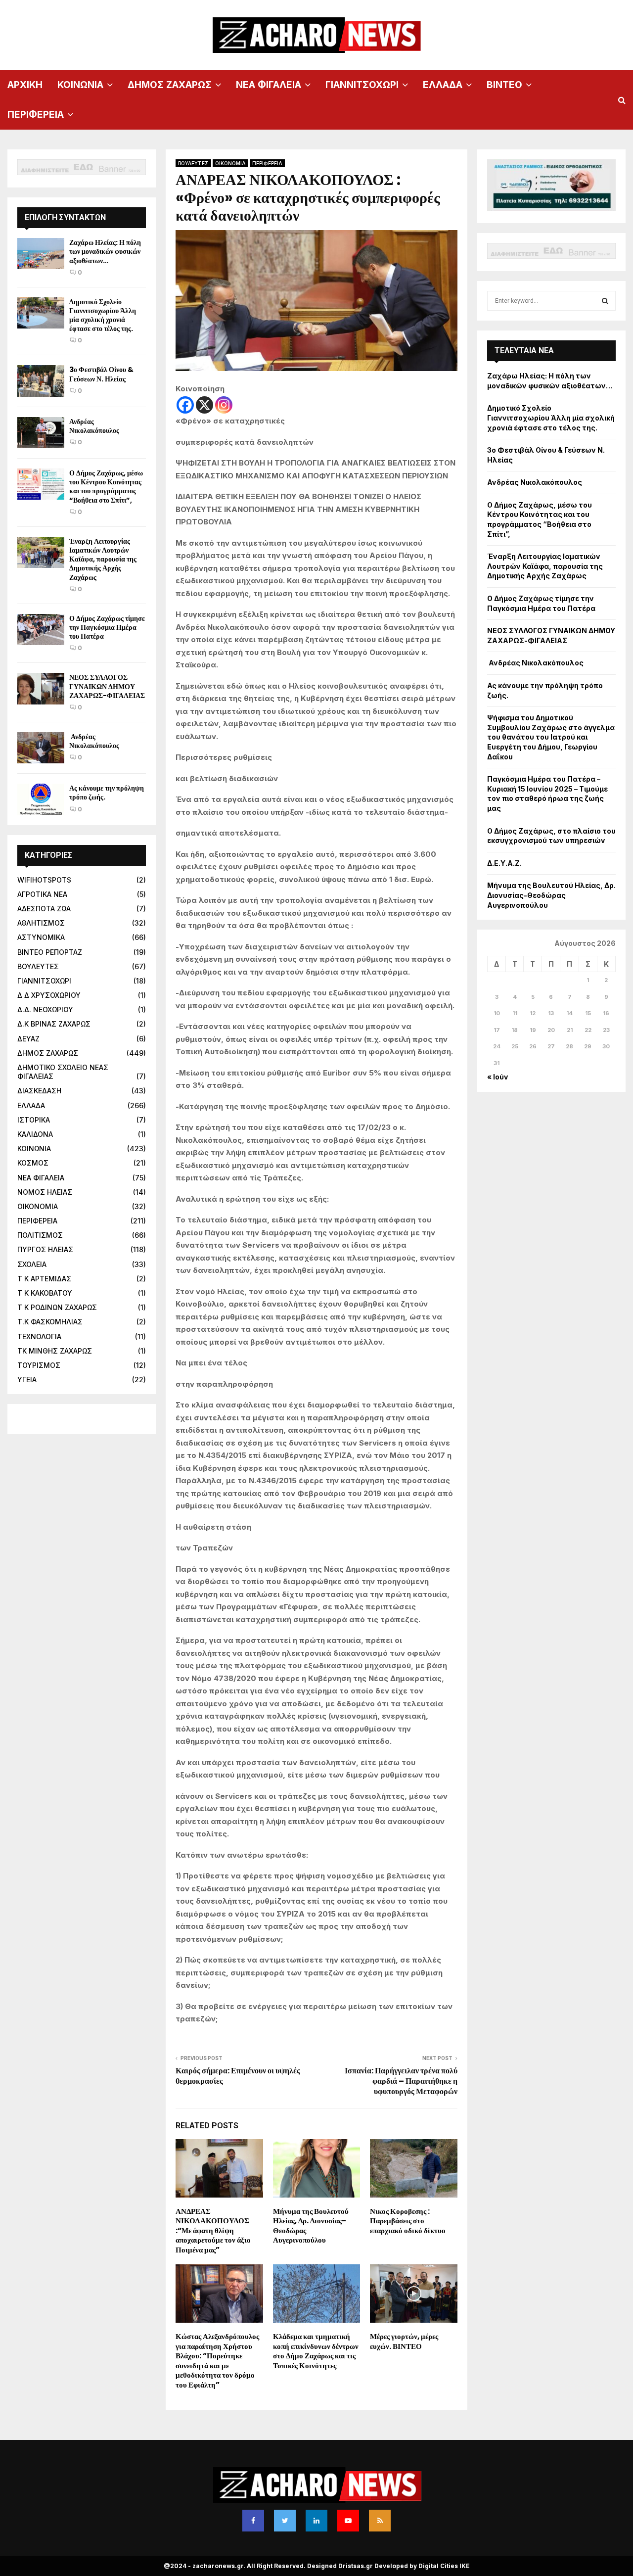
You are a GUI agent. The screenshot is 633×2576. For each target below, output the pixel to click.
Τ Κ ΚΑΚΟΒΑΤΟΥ (45, 1293)
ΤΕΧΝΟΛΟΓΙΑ (39, 1336)
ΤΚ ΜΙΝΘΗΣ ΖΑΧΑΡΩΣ (55, 1351)
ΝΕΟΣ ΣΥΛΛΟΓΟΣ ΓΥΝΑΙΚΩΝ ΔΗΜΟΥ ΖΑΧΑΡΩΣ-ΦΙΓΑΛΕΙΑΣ (107, 686)
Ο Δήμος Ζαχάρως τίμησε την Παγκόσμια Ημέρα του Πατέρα (107, 627)
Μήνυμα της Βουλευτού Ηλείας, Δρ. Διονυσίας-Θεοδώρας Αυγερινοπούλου (311, 2226)
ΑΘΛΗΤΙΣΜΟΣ (41, 923)
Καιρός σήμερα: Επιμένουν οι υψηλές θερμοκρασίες (238, 2076)
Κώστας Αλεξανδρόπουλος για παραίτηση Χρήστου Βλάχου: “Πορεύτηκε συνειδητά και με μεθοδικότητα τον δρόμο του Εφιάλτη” (217, 2361)
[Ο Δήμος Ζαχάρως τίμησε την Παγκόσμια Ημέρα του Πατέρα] (41, 630)
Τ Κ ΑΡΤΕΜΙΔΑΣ (44, 1279)
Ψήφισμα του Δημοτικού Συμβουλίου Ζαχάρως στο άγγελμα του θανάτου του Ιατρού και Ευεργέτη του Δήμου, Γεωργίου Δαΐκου (551, 737)
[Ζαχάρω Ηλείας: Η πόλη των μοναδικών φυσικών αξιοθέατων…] (41, 254)
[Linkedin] (316, 2521)
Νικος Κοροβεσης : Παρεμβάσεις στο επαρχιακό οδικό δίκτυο (408, 2221)
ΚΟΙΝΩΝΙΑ (80, 85)
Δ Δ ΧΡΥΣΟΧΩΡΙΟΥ (49, 995)
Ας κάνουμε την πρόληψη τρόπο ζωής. (107, 793)
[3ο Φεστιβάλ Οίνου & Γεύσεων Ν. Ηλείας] (41, 381)
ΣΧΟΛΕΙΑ (32, 1264)
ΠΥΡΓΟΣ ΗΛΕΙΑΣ (45, 1249)
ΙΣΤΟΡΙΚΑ (34, 1120)
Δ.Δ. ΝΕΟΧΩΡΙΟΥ (45, 1009)
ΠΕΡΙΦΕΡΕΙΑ (36, 115)
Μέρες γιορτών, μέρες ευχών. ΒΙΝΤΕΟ (404, 2341)
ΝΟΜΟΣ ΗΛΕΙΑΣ (45, 1192)
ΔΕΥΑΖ (28, 1039)
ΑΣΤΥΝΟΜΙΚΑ (41, 937)
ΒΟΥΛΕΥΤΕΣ (193, 163)
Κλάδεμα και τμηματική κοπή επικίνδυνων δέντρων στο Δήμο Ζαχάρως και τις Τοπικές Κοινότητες (316, 2351)
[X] (204, 405)
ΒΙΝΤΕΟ (504, 85)
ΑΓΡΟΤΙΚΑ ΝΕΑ (42, 894)
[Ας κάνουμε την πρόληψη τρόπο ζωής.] (41, 799)
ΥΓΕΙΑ (27, 1380)
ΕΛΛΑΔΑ (443, 85)
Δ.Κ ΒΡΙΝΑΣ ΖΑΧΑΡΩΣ (54, 1024)
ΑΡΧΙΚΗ (25, 85)
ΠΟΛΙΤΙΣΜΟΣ (40, 1235)
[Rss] (380, 2521)
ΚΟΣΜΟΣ (33, 1163)
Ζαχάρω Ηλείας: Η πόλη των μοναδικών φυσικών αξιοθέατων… (105, 251)
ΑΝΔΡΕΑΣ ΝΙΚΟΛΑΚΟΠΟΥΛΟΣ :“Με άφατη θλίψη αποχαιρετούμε (213, 2230)
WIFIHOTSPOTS (44, 880)
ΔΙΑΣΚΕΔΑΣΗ (39, 1091)
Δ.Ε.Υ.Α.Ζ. (504, 863)
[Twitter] (285, 2521)
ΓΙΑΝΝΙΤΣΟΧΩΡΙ (362, 85)
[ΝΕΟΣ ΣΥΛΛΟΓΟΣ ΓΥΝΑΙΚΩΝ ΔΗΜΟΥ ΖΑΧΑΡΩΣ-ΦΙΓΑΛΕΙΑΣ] (41, 688)
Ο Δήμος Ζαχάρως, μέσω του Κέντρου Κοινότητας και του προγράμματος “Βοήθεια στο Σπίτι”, (106, 487)
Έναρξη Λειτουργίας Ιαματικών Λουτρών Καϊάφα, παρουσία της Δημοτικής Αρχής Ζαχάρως (103, 559)
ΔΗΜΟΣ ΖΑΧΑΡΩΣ (170, 85)
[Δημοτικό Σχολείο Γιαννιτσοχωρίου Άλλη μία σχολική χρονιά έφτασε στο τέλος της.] (41, 313)
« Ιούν (498, 1077)
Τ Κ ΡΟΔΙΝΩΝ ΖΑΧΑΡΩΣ (57, 1307)
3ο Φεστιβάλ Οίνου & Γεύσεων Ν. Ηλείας (101, 374)
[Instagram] (224, 405)
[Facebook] (185, 405)
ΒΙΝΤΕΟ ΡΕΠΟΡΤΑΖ (50, 952)
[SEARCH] (605, 301)
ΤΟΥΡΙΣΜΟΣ (39, 1365)
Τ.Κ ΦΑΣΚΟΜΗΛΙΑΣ (50, 1322)
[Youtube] (348, 2521)
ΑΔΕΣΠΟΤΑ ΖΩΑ (44, 909)
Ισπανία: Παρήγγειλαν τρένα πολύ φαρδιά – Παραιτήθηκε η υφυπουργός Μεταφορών (401, 2081)
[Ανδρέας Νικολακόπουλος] (41, 433)
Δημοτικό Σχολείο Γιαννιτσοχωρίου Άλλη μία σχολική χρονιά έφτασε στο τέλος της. (103, 315)
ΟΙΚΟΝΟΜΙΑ (230, 163)
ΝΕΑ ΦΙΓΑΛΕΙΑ (269, 85)
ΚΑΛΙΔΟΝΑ (35, 1134)
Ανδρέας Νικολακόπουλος (95, 426)
